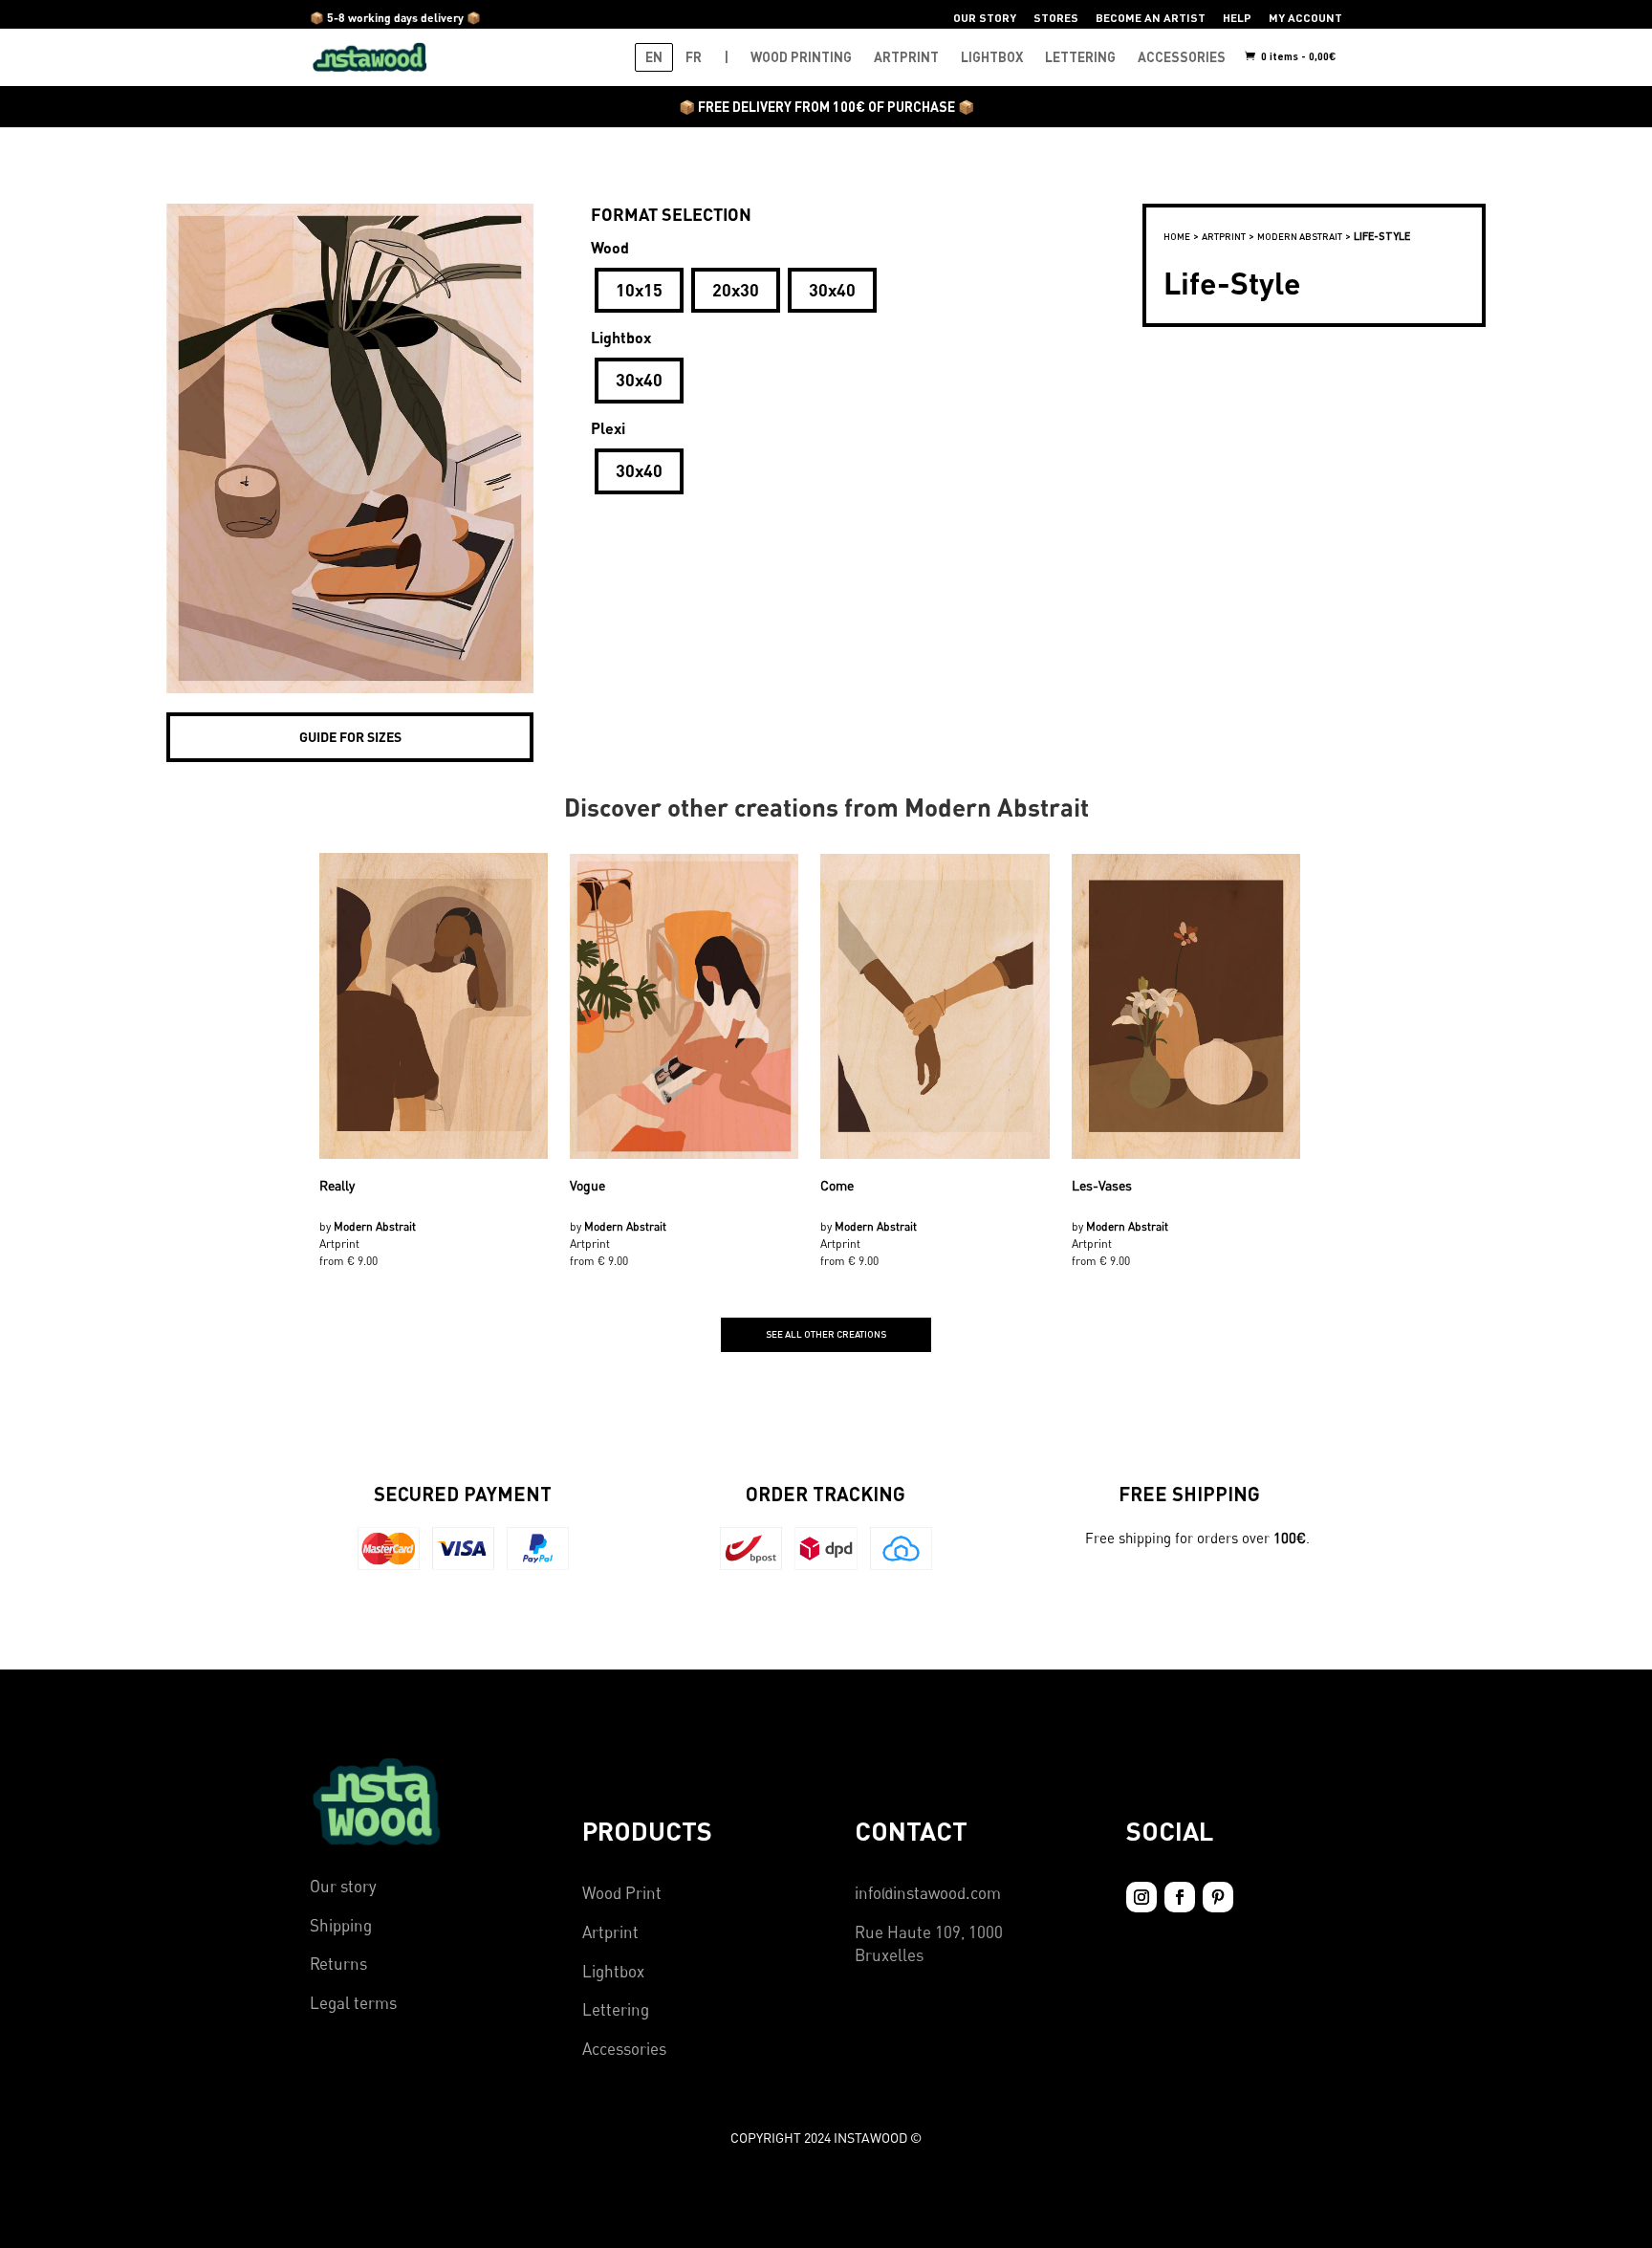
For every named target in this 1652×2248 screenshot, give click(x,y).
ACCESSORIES (1182, 57)
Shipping (341, 1925)
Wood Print (622, 1893)
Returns (338, 1964)
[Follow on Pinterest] (1218, 1897)
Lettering (616, 2009)
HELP (1237, 18)
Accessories (624, 2049)
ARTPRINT (906, 57)
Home (1177, 236)
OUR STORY (985, 18)
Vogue (587, 1185)
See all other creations (826, 1334)
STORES (1056, 18)
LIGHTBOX (992, 57)
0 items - (1297, 56)
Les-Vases (1102, 1185)
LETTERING (1080, 57)
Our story (343, 1886)
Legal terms (353, 2003)
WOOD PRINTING (801, 57)
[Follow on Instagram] (1141, 1897)
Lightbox (613, 1971)
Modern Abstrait (1300, 236)
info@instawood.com (928, 1893)
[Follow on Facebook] (1180, 1897)
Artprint (610, 1932)
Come (837, 1185)
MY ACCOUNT (1305, 18)
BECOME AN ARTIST (1151, 18)
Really (337, 1185)
